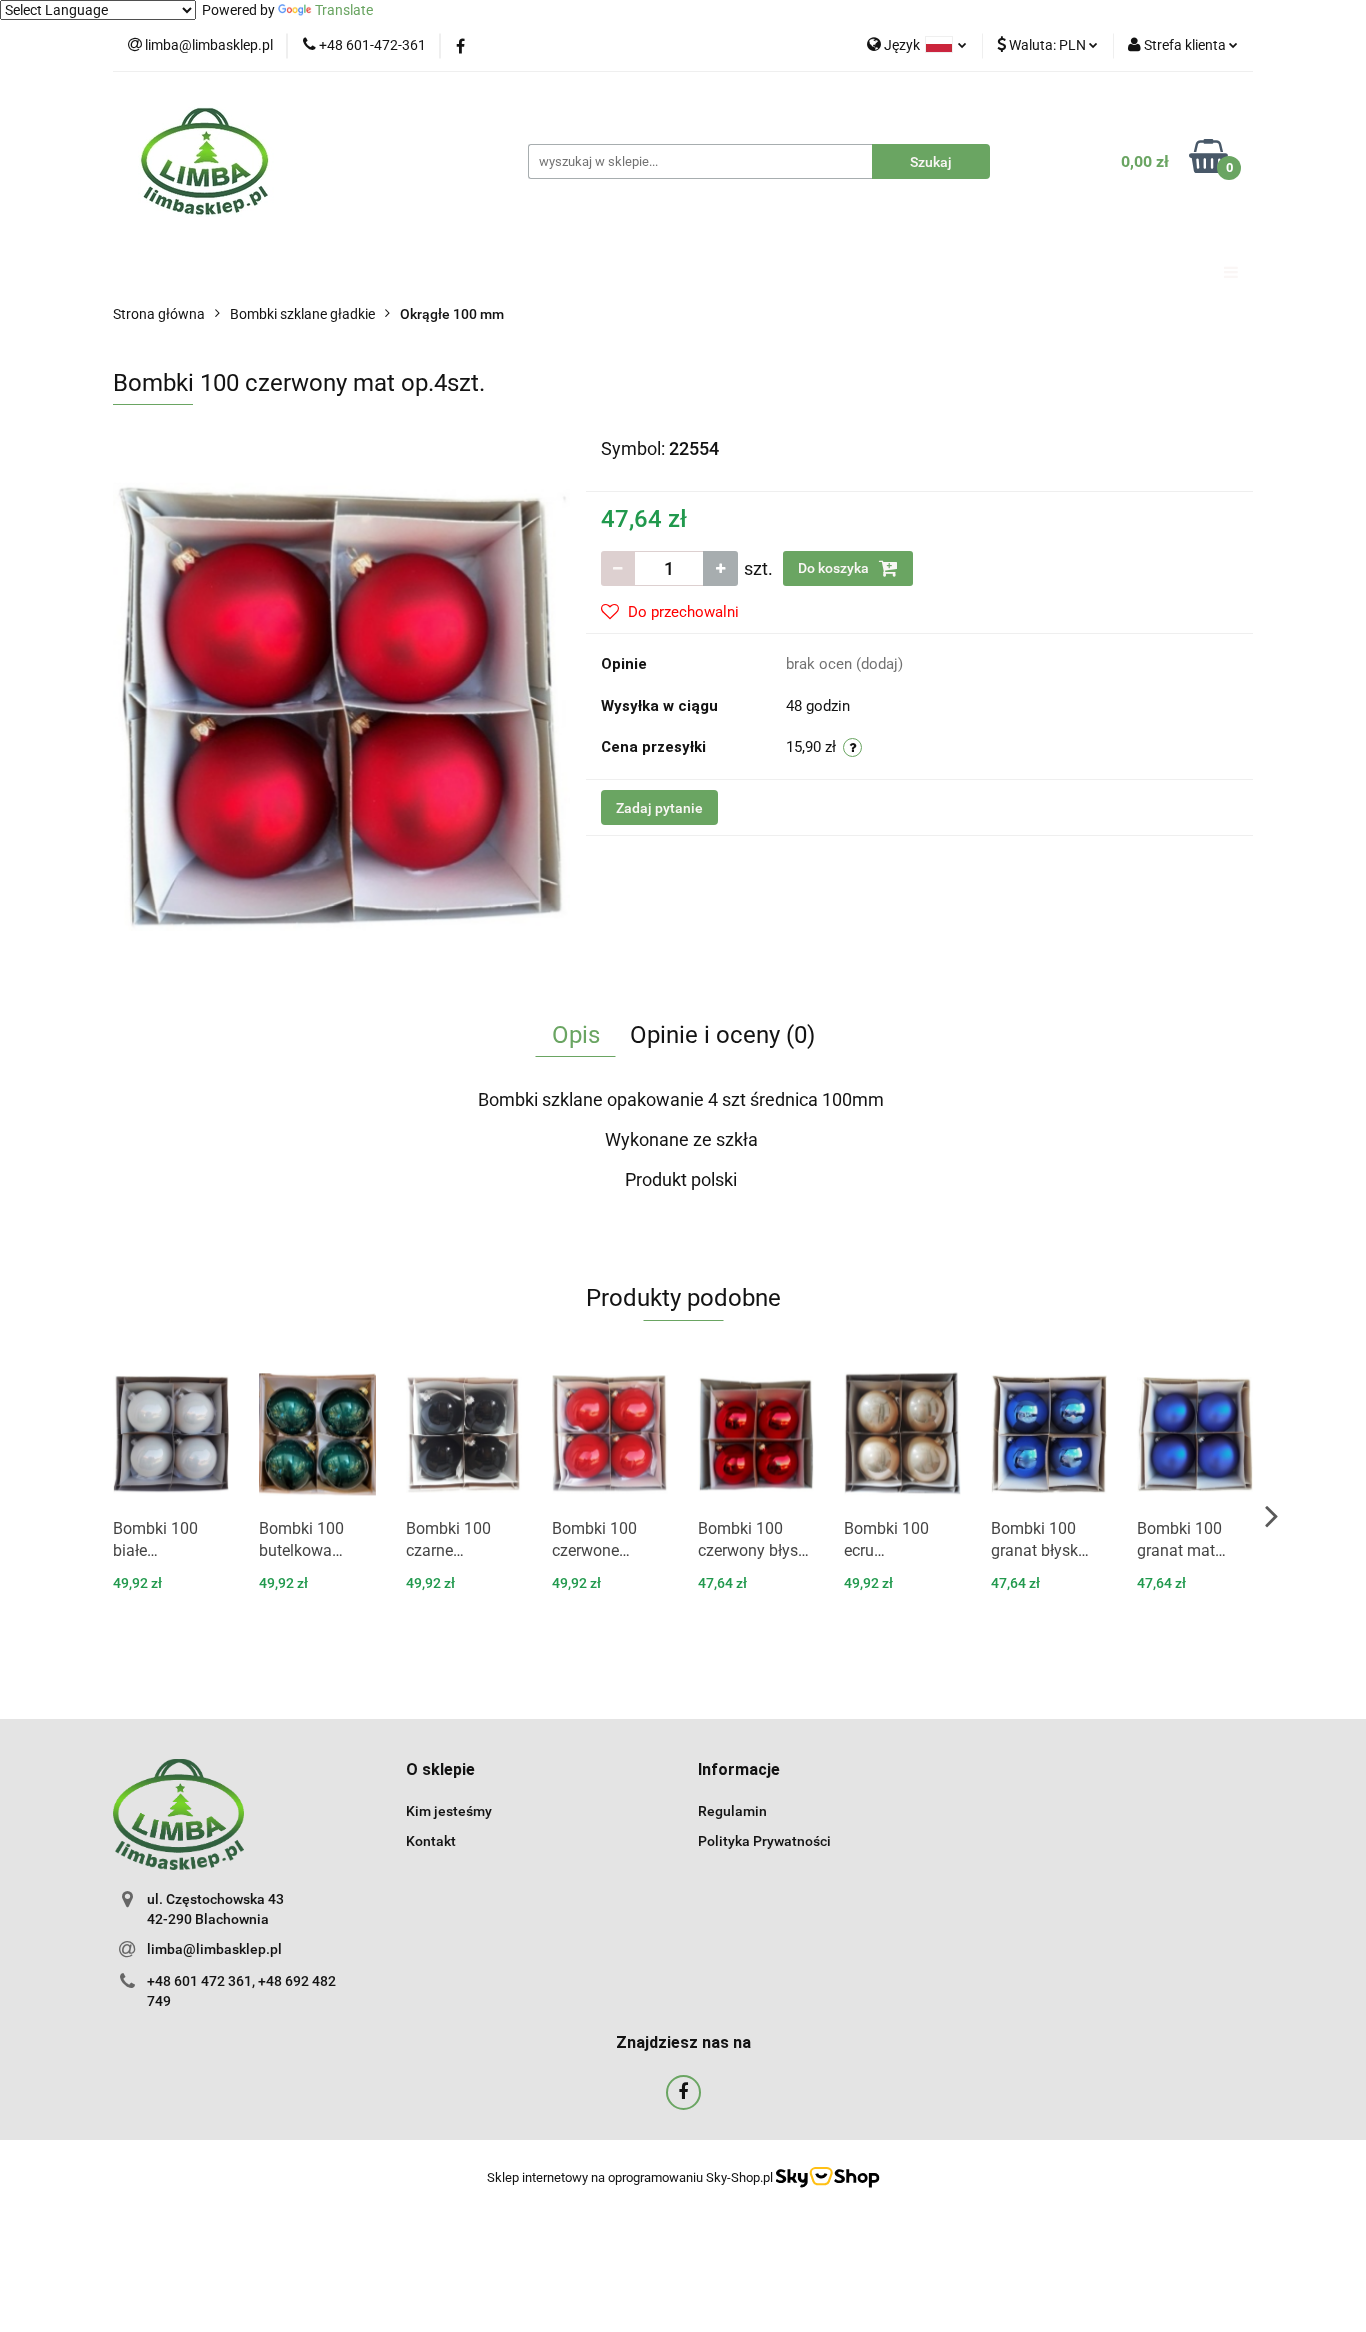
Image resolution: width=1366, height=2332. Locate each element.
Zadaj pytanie (659, 808)
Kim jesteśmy (449, 1811)
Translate (344, 10)
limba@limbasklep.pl (214, 1949)
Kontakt (431, 1841)
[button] (440, 1770)
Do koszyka (835, 568)
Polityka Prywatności (764, 1841)
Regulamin (732, 1811)
